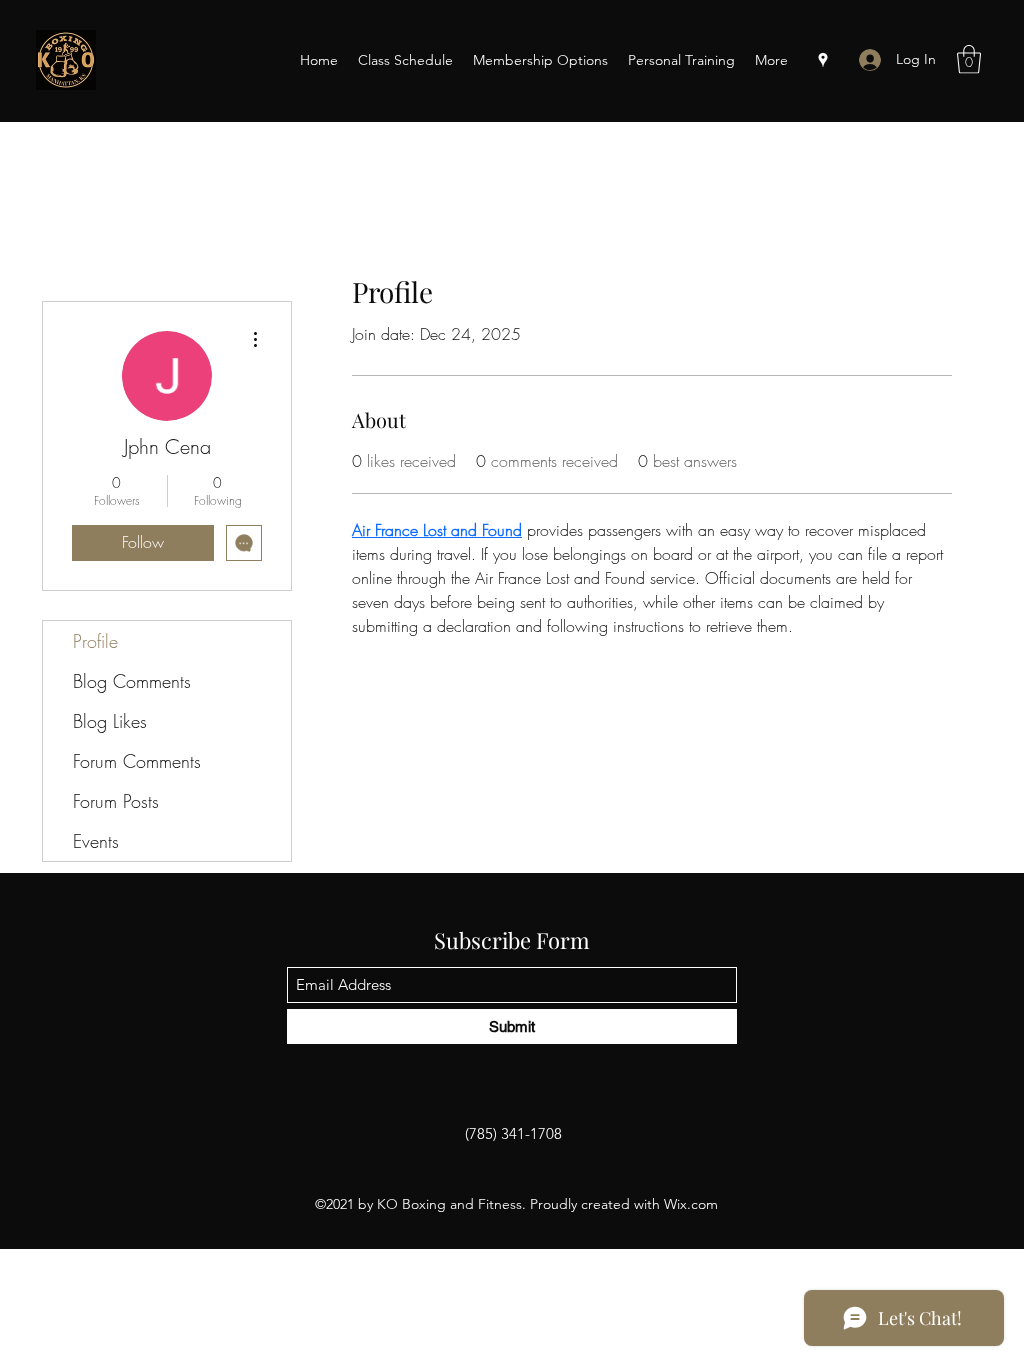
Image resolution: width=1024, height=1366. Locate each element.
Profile (95, 641)
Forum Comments (137, 761)
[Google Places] (823, 60)
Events (96, 841)
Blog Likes (110, 721)
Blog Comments (132, 681)
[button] (969, 59)
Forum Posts (116, 801)
